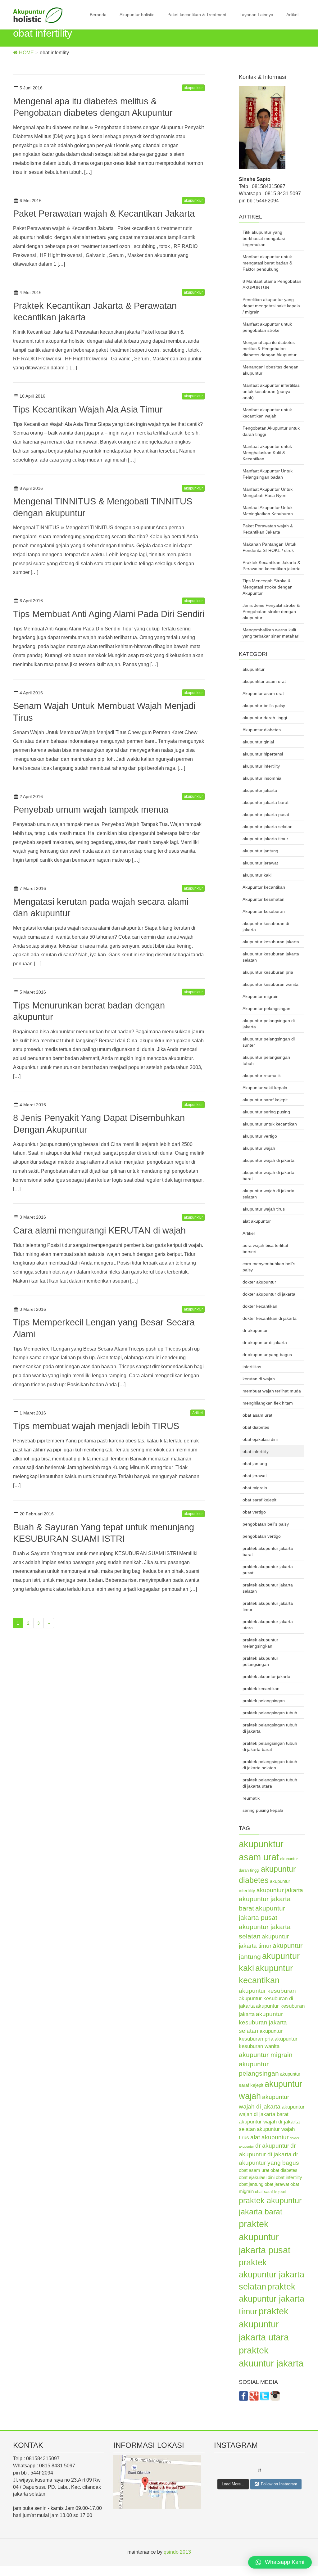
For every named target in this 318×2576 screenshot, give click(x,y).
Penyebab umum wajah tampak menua (91, 810)
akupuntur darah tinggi (265, 718)
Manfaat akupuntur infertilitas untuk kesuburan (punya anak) (271, 391)
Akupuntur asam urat (263, 693)
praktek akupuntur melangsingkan (260, 1643)
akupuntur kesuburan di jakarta (266, 927)
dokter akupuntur (259, 1282)
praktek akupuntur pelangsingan (260, 1661)
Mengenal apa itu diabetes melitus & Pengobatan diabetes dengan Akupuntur (270, 349)
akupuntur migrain (266, 2055)
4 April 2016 (31, 693)
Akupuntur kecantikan (264, 887)
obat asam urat (257, 1415)
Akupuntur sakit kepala (265, 1088)
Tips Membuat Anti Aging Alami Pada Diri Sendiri (109, 614)
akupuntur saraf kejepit (265, 1100)
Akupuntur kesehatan (263, 899)
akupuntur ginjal (258, 742)
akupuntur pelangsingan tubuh (266, 1060)
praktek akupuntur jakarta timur (268, 1606)
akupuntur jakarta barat (266, 802)
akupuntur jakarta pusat (266, 814)
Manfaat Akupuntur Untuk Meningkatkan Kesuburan (268, 511)
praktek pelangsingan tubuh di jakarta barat (270, 1746)
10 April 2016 (32, 396)
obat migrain (255, 1488)
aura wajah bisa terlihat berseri (265, 1248)
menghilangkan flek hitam (268, 1403)
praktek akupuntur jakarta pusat (268, 1570)
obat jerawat (255, 1476)
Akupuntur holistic (137, 15)
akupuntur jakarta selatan (268, 827)
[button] (280, 2562)
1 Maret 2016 (33, 1413)
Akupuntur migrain (261, 996)
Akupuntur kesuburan (264, 911)
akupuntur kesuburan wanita (270, 984)
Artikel (292, 15)
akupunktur (193, 88)
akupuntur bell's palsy (264, 706)
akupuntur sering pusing (266, 1112)
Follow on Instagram (279, 2484)
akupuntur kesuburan (267, 1991)
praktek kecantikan (261, 1689)
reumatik (251, 1798)
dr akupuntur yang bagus (267, 1355)
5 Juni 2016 (31, 88)
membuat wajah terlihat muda (272, 1391)
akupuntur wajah (259, 1148)
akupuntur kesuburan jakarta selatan (271, 957)
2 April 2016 (31, 796)
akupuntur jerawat (260, 863)
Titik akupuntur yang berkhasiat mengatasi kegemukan (264, 238)
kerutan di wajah (259, 1379)
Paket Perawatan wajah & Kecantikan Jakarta (104, 214)
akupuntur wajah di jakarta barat (268, 1175)
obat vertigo (254, 1512)
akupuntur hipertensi (263, 754)
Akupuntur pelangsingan (266, 1008)
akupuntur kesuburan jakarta (271, 942)
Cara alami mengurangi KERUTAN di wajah (99, 1230)
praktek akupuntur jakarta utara (268, 1625)
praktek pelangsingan (264, 1701)
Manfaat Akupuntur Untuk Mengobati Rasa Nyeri (268, 492)
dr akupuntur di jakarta (265, 1342)
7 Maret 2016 (33, 888)
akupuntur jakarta (260, 790)
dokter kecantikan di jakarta (270, 1318)
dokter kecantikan (260, 1306)
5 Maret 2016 (33, 992)
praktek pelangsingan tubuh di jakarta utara (270, 1783)
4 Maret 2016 (33, 1105)
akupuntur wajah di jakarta (268, 1160)
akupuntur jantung (260, 851)
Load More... (233, 2484)
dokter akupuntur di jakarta (269, 1294)
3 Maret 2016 (33, 1217)
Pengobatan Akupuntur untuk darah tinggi (271, 431)
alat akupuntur (257, 1221)
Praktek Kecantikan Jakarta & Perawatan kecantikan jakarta (272, 566)
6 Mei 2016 (31, 201)
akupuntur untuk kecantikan (270, 1124)
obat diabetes (256, 1427)
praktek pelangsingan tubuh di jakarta (270, 1728)
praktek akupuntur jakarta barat (268, 1551)
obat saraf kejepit (259, 1500)
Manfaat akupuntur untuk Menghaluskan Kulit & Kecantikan (267, 453)
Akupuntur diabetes (262, 730)
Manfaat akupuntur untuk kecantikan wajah (267, 413)
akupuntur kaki (257, 875)
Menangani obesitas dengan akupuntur (270, 370)
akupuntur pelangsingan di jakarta (269, 1024)
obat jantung (255, 1464)
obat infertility (256, 1451)
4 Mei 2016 (31, 292)
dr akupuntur (255, 1330)
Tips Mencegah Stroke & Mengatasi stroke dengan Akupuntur (268, 587)
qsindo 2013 (177, 2552)
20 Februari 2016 (37, 1514)
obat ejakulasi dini (260, 1439)
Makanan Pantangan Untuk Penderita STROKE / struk (269, 547)
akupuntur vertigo (260, 1136)
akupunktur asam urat (264, 681)
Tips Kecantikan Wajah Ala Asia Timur (88, 409)
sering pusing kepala (263, 1810)
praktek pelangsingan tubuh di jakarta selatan (270, 1765)
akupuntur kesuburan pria (268, 972)
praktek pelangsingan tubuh (270, 1713)
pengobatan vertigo (262, 1536)
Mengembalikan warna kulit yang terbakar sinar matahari (271, 633)
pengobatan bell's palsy (266, 1524)
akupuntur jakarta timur (265, 839)
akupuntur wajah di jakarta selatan (268, 1194)
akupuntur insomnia (262, 778)
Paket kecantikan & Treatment (197, 15)
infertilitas (252, 1367)
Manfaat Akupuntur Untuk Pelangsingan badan (268, 474)
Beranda (98, 15)
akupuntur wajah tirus (264, 1209)
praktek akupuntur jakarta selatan (268, 1588)
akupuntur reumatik (262, 1076)
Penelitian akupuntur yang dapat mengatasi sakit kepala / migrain (271, 306)
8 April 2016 (31, 488)
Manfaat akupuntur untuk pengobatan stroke (267, 327)
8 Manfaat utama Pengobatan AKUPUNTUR (272, 284)
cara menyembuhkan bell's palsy (269, 1267)
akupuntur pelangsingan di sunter (269, 1042)
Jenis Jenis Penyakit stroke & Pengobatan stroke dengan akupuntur (271, 611)
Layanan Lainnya (256, 15)
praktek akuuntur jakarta (266, 1676)
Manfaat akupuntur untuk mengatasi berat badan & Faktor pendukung (267, 263)
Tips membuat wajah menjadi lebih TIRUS (96, 1426)
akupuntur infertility (261, 766)
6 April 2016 (31, 601)
